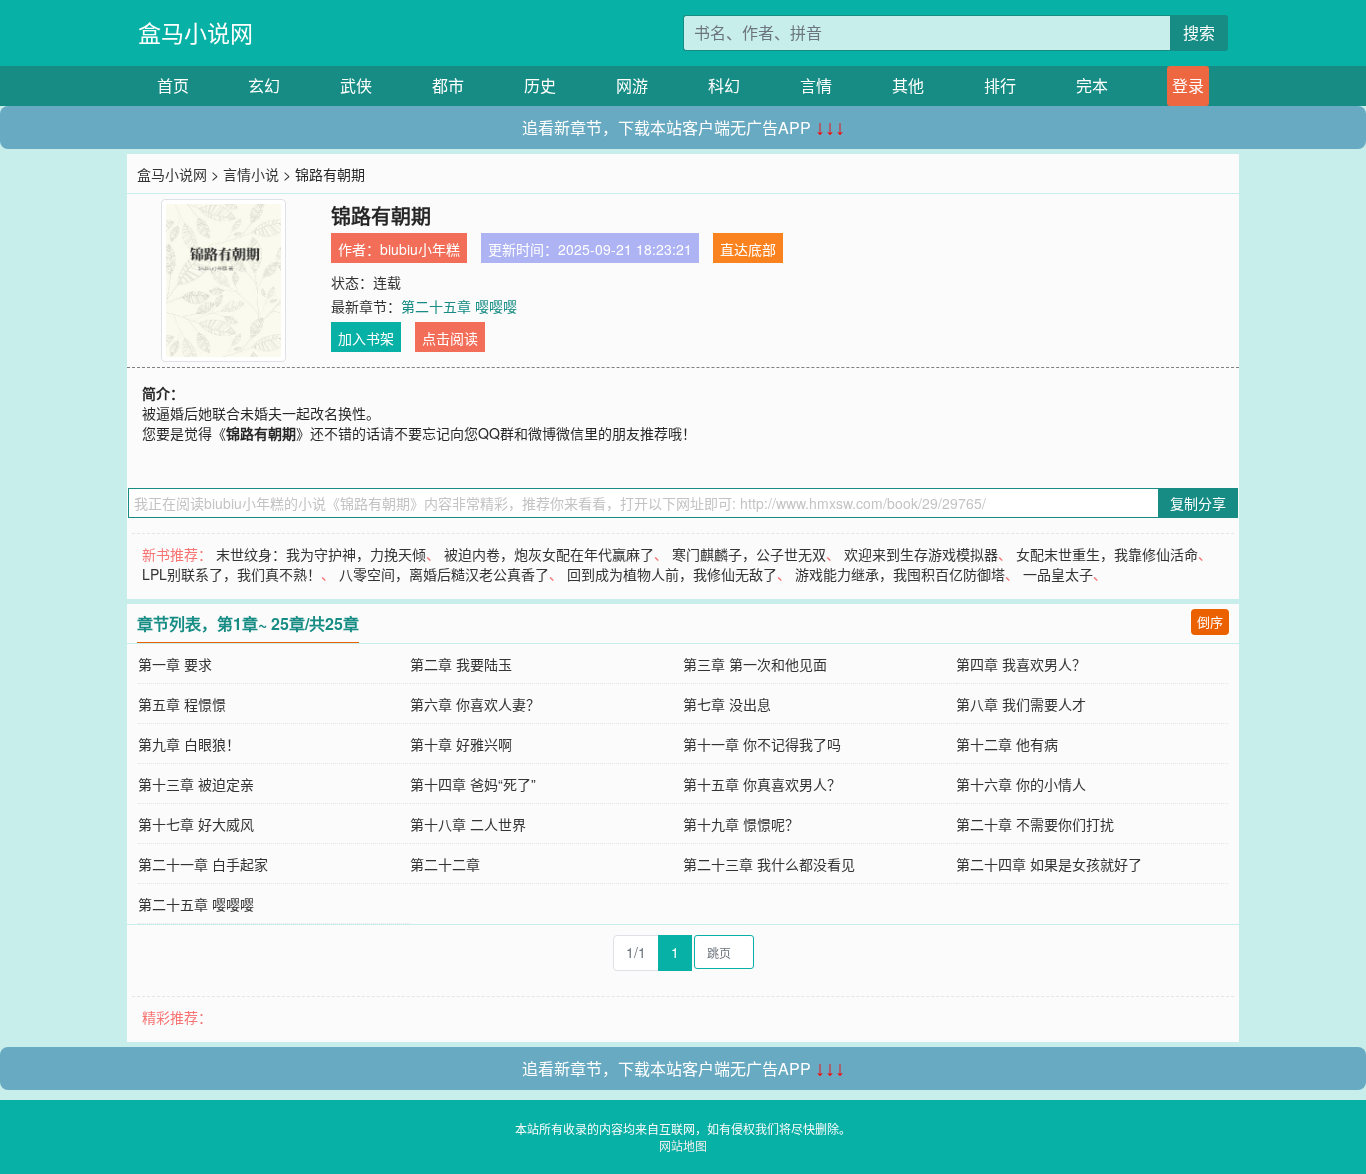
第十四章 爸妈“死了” (473, 784)
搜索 (1199, 32)
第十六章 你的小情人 (1021, 784)
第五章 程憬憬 (182, 704)
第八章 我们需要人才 (1021, 704)
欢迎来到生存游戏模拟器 (921, 554)
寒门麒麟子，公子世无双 (749, 554)
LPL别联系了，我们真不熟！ (231, 574)
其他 (908, 85)
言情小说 (251, 174)
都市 (448, 85)
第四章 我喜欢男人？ (1021, 664)
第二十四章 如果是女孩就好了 (1049, 864)
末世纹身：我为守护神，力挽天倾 (321, 554)
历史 (540, 85)
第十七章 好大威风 (196, 824)
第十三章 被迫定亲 (196, 784)
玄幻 (264, 85)
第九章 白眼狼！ (189, 744)
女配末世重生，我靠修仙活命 (1107, 554)
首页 (173, 85)
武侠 (356, 85)
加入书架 (366, 338)
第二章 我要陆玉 (461, 664)
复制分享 (1198, 503)
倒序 (1210, 621)
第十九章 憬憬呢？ (741, 824)
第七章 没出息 (727, 704)
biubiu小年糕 (420, 249)
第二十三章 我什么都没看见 (769, 864)
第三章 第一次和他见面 (755, 664)
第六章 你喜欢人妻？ (475, 704)
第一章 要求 (175, 664)
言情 (816, 85)
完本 (1092, 85)
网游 (632, 85)
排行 (1000, 85)
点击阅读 (450, 338)
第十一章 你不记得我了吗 (762, 744)
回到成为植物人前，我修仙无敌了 (672, 574)
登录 (1188, 85)
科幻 (724, 85)
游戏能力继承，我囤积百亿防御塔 (900, 574)
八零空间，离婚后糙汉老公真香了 (444, 574)
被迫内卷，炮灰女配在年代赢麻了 (549, 554)
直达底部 (748, 249)
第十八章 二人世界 (468, 824)
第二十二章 (445, 864)
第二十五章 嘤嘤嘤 (459, 306)
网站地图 (683, 1145)
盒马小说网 (195, 32)
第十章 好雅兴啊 (461, 744)
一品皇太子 (1058, 574)
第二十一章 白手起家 (203, 864)
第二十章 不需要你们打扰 (1035, 824)
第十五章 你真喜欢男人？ (762, 784)
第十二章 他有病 (1007, 744)
